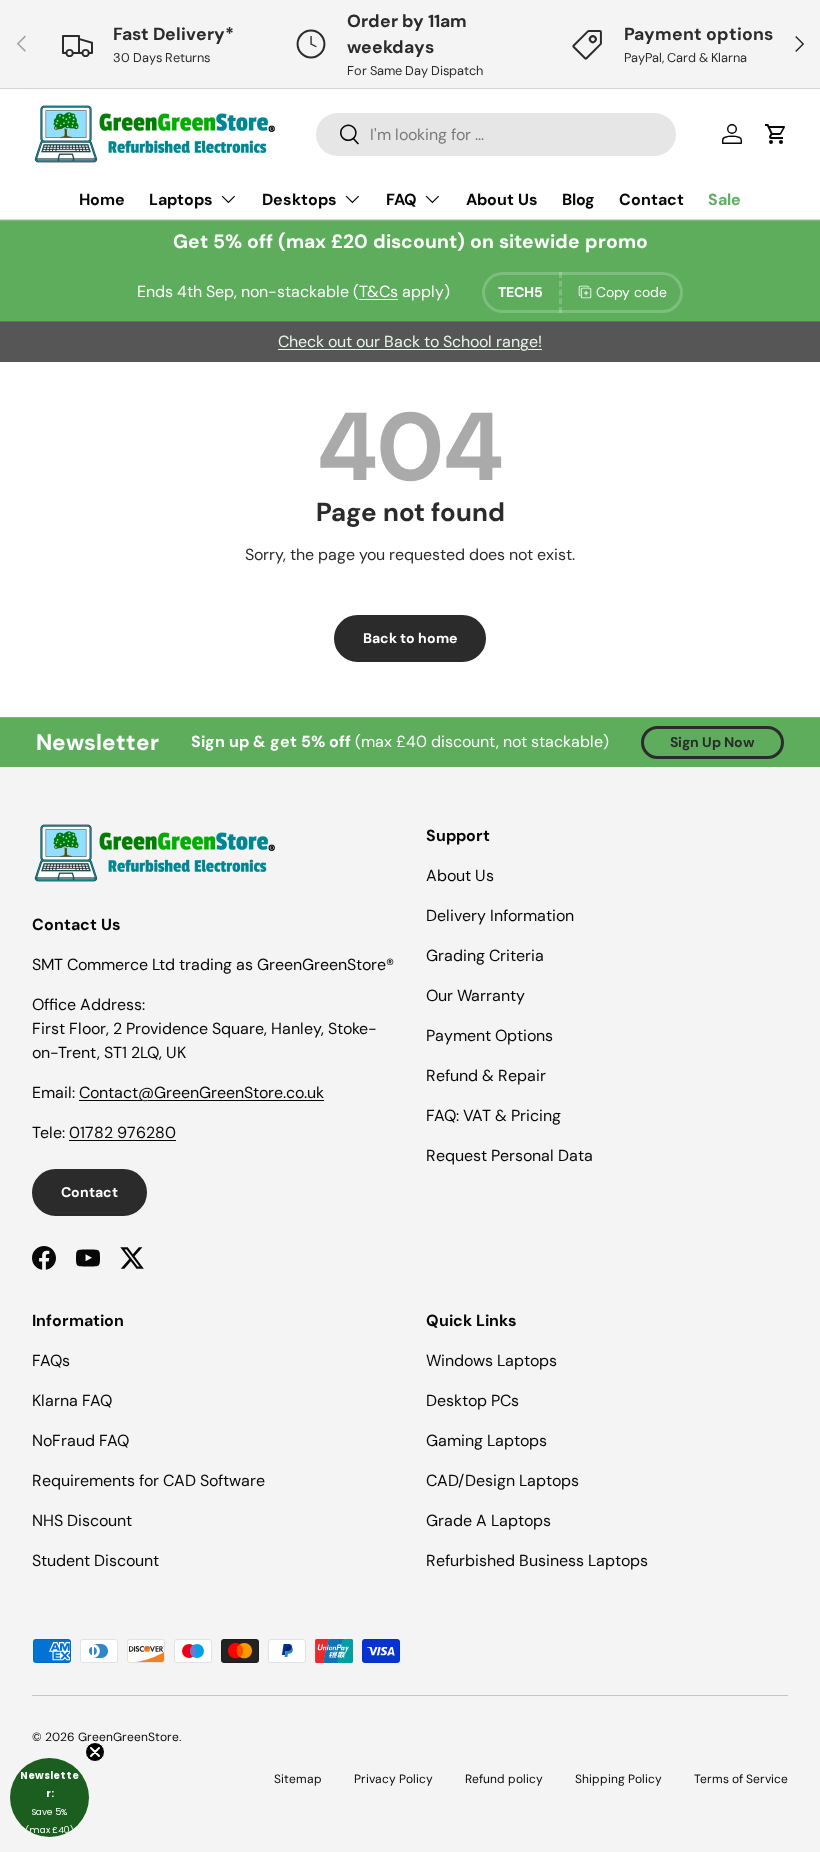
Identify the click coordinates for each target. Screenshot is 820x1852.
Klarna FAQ (72, 1400)
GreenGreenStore (128, 1737)
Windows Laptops (491, 1360)
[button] (49, 1797)
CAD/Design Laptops (502, 1480)
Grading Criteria (485, 955)
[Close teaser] (95, 1752)
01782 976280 (122, 1132)
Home (102, 199)
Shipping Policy (618, 1779)
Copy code (631, 292)
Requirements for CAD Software (148, 1480)
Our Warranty (475, 995)
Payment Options (489, 1035)
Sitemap (298, 1779)
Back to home (410, 638)
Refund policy (504, 1779)
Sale (724, 199)
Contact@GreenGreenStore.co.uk (201, 1092)
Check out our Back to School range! (410, 341)
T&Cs (378, 291)
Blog (578, 199)
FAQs (51, 1360)
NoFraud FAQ (80, 1440)
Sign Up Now (712, 742)
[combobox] (496, 134)
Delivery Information (500, 915)
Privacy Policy (393, 1779)
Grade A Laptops (488, 1520)
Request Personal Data (509, 1155)
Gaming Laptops (486, 1440)
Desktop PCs (472, 1400)
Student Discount (95, 1560)
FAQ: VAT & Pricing (493, 1115)
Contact (651, 199)
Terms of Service (741, 1779)
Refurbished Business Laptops (537, 1560)
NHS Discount (82, 1520)
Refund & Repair (486, 1075)
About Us (502, 199)
